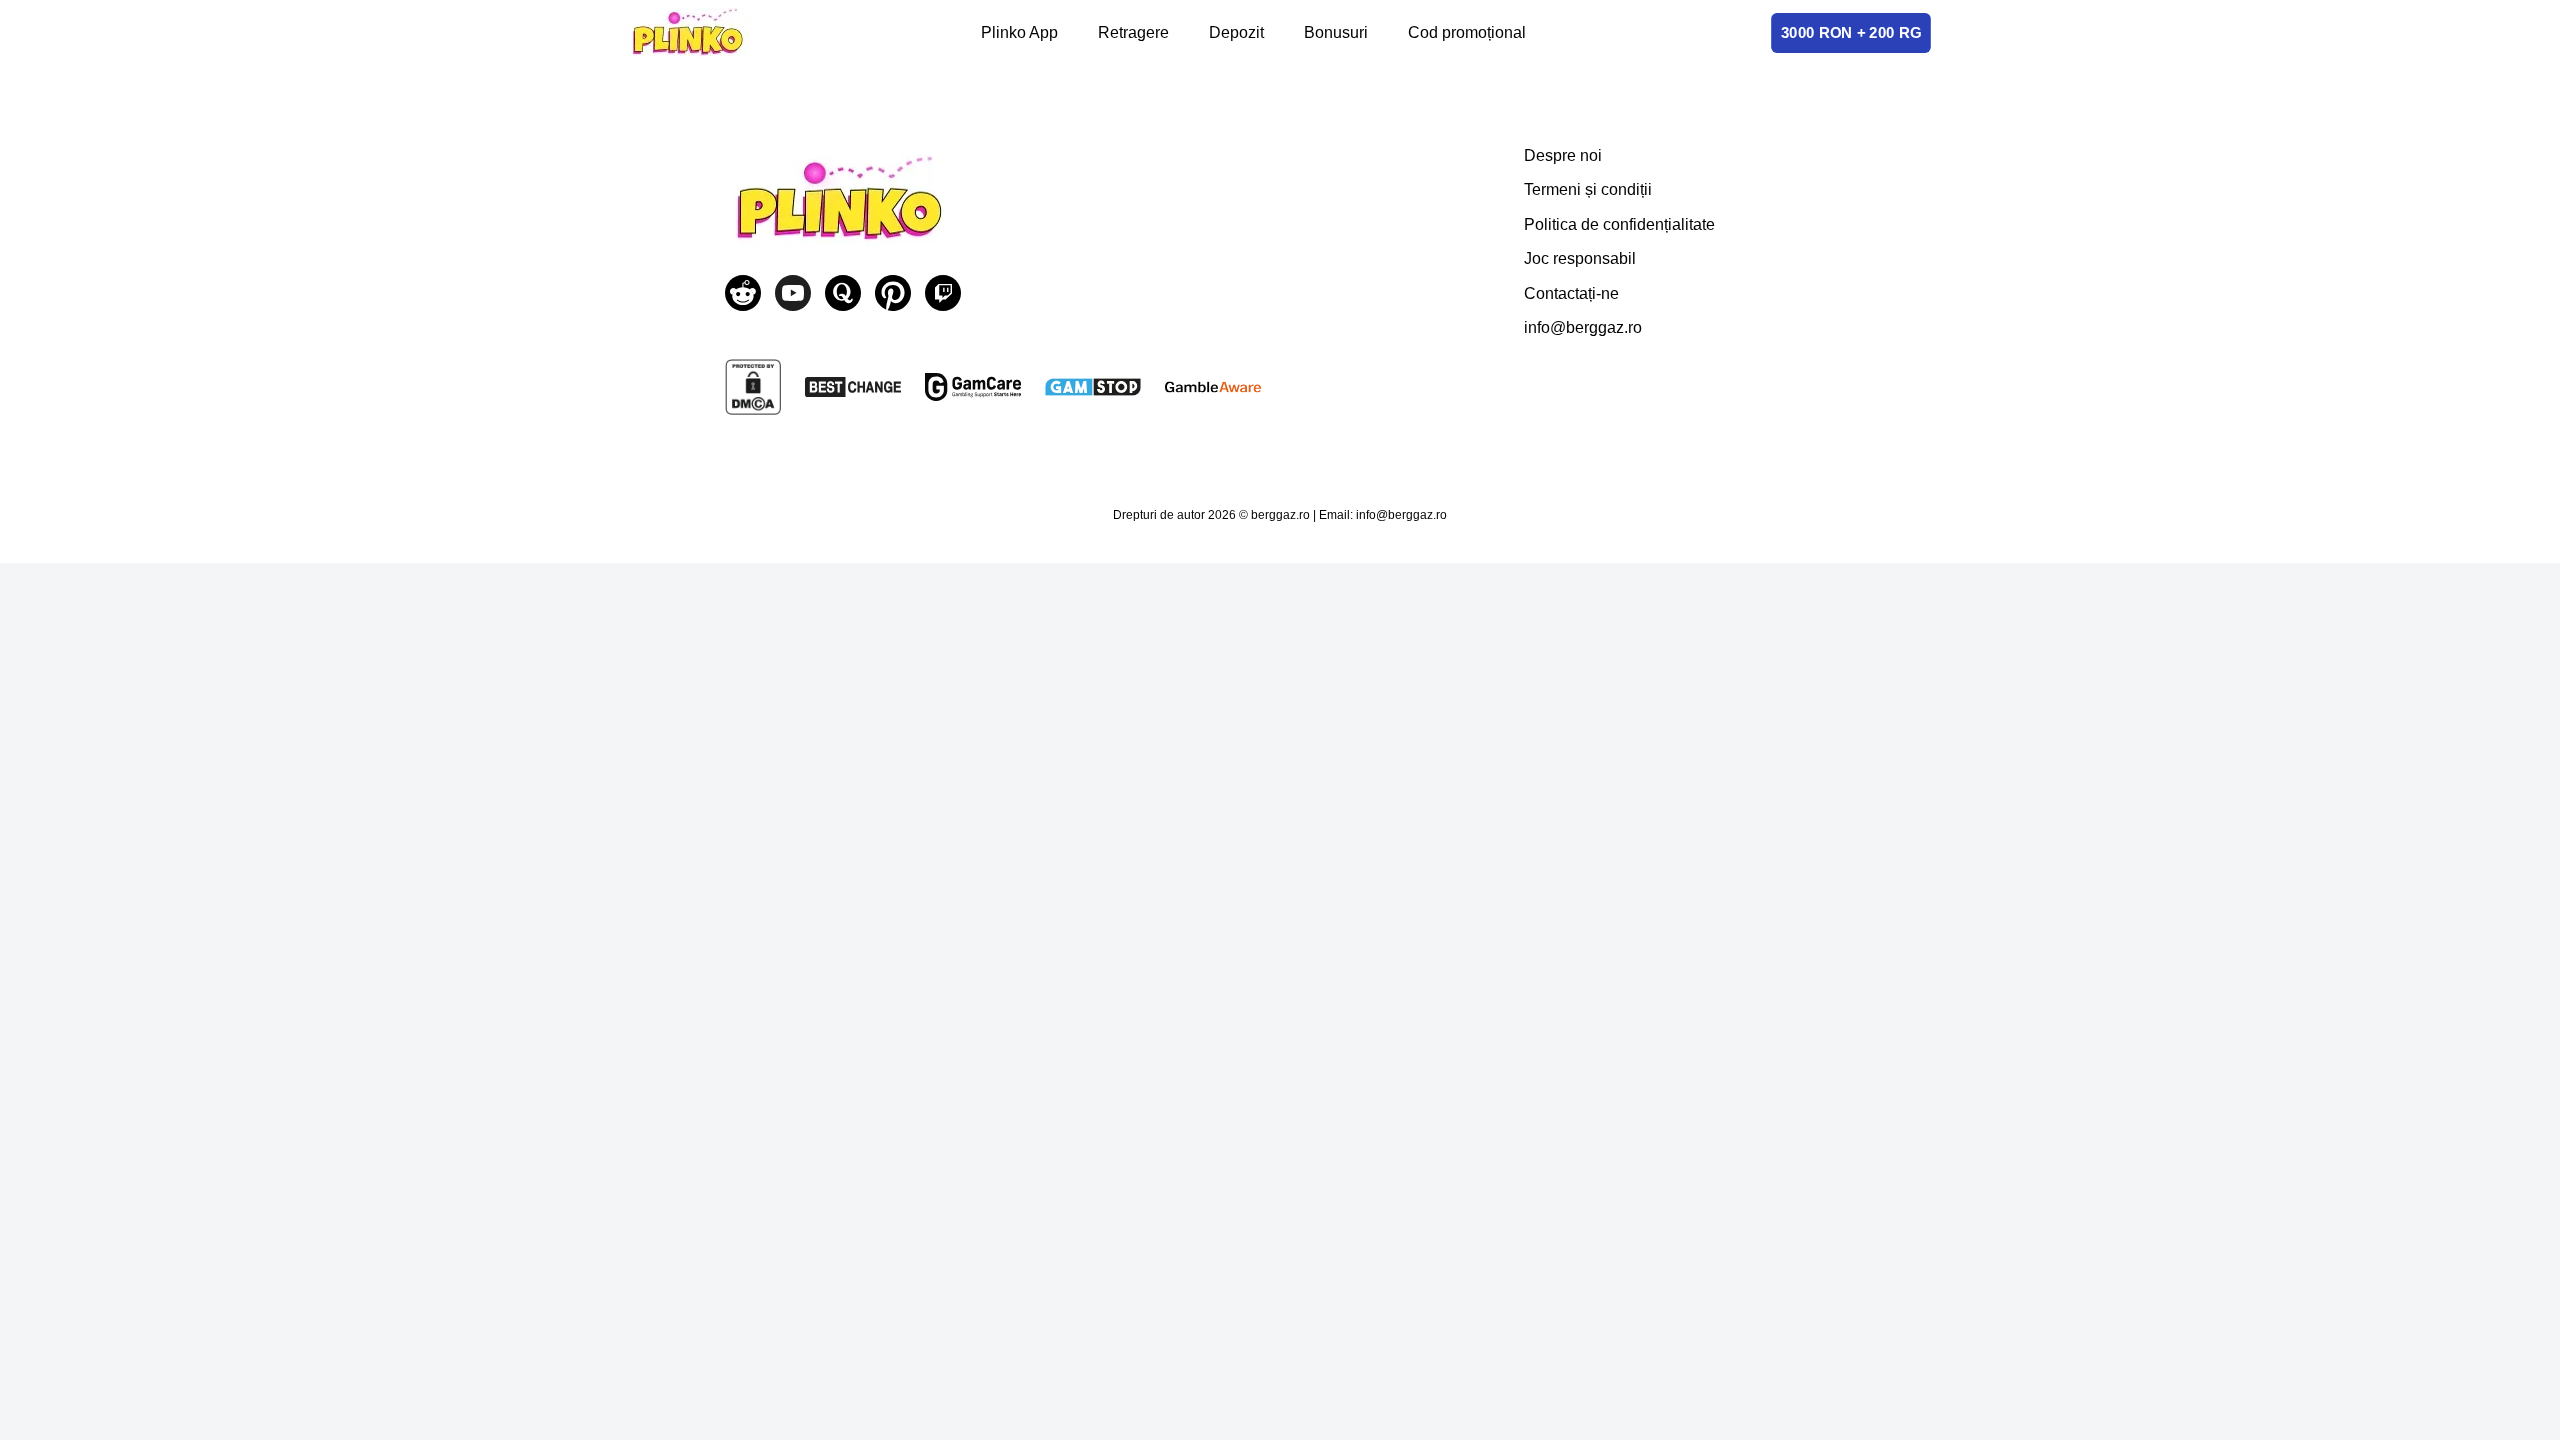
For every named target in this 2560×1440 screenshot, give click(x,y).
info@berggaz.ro (1583, 327)
